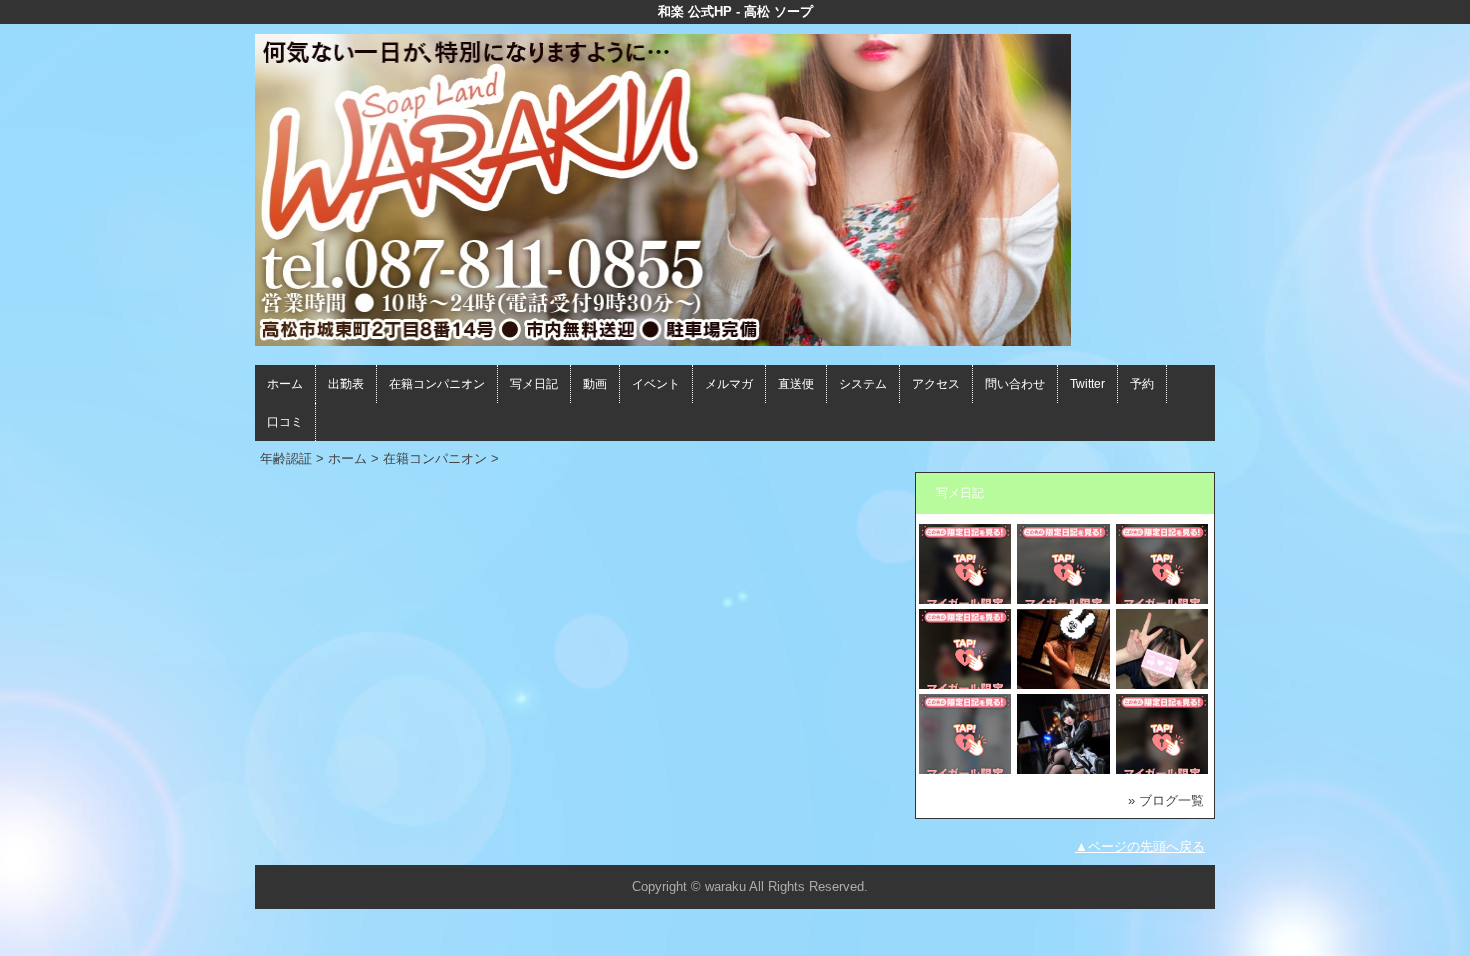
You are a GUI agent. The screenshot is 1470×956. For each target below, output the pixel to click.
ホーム (285, 384)
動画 (595, 384)
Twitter (1087, 384)
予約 (1142, 384)
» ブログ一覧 (1166, 800)
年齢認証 (286, 458)
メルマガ (729, 384)
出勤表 (346, 384)
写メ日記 (534, 384)
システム (863, 384)
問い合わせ (1015, 384)
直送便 (796, 384)
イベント (656, 384)
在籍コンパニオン (437, 384)
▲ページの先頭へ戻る (1140, 846)
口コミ (285, 422)
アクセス (936, 384)
